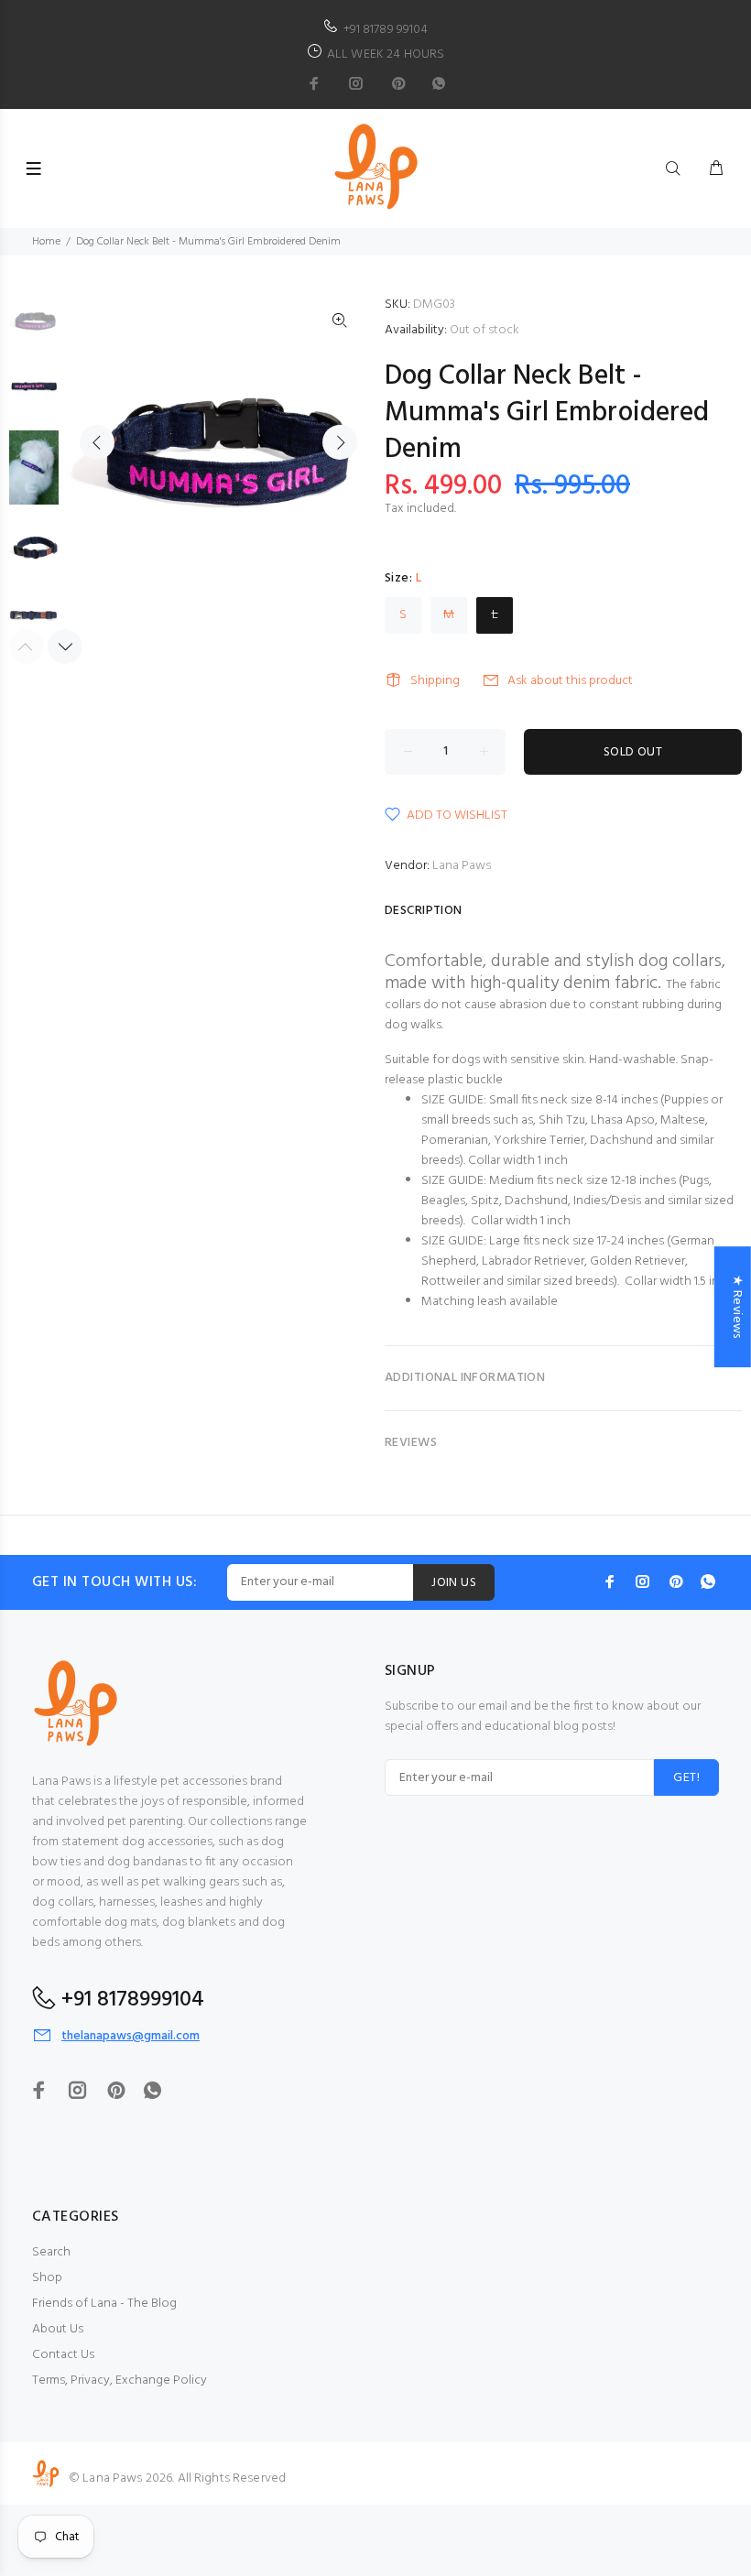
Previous (97, 442)
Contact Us (63, 2355)
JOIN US (454, 1583)
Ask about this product (570, 681)
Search (51, 2252)
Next (340, 442)
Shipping (435, 681)
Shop (47, 2278)
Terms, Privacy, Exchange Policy (120, 2380)
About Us (58, 2329)
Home (46, 242)
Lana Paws (462, 866)
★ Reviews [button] (737, 1307)
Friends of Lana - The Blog (104, 2304)
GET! (686, 1778)
